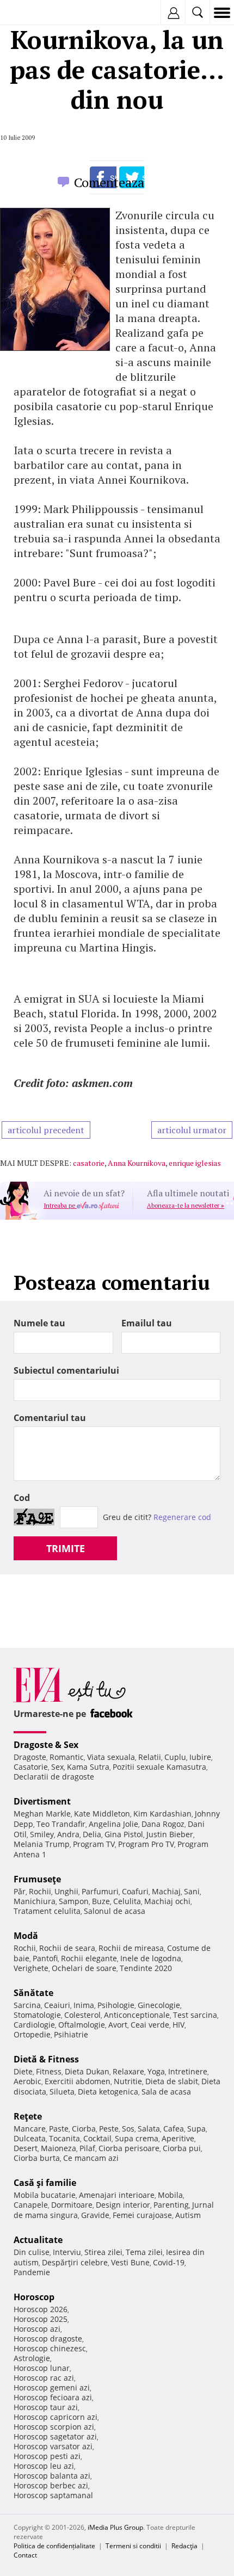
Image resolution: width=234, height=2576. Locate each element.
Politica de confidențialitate (54, 2546)
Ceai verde (150, 2025)
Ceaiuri (57, 2005)
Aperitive (178, 2138)
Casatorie (31, 1767)
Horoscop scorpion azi (54, 2427)
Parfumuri (100, 1891)
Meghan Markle (42, 1814)
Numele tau (39, 1323)
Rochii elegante (89, 1958)
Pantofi (45, 1958)
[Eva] (34, 13)
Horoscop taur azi (46, 2407)
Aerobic (27, 2081)
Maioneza (59, 2148)
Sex (57, 1767)
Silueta (62, 2092)
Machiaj (166, 1891)
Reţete (28, 2116)
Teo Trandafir (61, 1824)
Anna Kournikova (137, 1163)
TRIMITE (66, 1548)
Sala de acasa (166, 2092)
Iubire (200, 1757)
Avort (118, 2025)
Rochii (40, 1891)
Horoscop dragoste (48, 2339)
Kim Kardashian (162, 1814)
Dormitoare (72, 2205)
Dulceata (30, 2138)
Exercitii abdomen (78, 2081)
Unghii (66, 1891)
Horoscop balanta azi (52, 2476)
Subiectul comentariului (66, 1370)
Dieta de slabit (172, 2081)
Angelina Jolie (113, 1824)
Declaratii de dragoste (54, 1777)
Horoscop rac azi (44, 2378)
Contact (25, 2555)
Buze (101, 1901)
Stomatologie (37, 2015)
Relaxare (128, 2071)
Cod (22, 1498)
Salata (149, 2129)
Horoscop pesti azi (47, 2456)
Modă (26, 1936)
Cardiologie (34, 2025)
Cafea (174, 2129)
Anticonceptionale (137, 2015)
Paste (59, 2129)
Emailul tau (147, 1323)
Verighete (31, 1968)
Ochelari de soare (84, 1968)
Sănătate (33, 1993)
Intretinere (188, 2071)
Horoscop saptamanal (53, 2495)
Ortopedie (32, 2034)
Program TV (94, 1844)
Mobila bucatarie (45, 2195)
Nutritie (128, 2081)
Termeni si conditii (133, 2546)
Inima (84, 2005)
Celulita (127, 1901)
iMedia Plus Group (115, 2527)
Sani (192, 1891)
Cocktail (97, 2138)
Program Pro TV (146, 1844)
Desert (26, 2148)
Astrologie (32, 2358)
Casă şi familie (45, 2183)
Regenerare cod (182, 1517)
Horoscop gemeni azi (52, 2387)
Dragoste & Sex (46, 1745)
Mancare (30, 2129)
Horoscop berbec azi (51, 2485)
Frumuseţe (37, 1879)
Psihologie (116, 2005)
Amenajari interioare (117, 2195)
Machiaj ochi (167, 1901)
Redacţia (184, 2546)
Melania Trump (42, 1844)
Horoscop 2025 (41, 2319)
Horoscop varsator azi (53, 2446)
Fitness (49, 2071)
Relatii (150, 1757)
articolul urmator (192, 1130)
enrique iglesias (195, 1163)
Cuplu (175, 1757)
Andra (68, 1834)
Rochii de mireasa (131, 1948)
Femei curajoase (142, 2215)
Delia (92, 1834)
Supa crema (137, 2138)
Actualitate (38, 2240)
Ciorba (84, 2129)
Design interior (123, 2205)
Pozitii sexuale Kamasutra (159, 1767)
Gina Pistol (124, 1834)
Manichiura (35, 1901)
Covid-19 (169, 2262)
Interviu (67, 2252)
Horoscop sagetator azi (55, 2436)
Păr (20, 1891)
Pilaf (87, 2148)
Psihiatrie (71, 2034)
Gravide (95, 2215)
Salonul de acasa (115, 1911)
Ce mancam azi (91, 2158)
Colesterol (82, 2015)
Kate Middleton (102, 1814)
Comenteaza (109, 182)
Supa (196, 2129)
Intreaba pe (60, 1206)
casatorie (89, 1163)
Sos (128, 2129)
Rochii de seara (67, 1948)
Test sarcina (195, 2015)
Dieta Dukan (87, 2071)
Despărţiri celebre (75, 2262)
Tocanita (64, 2138)
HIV (178, 2025)
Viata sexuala (111, 1757)
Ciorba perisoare (129, 2148)
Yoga (156, 2071)
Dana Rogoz (163, 1824)
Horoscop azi (37, 2329)
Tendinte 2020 (146, 1968)
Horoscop (34, 2297)
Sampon (74, 1901)
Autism (188, 2215)
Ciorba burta (37, 2158)
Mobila (170, 2195)
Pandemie (32, 2272)
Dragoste (30, 1757)
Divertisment (42, 1801)
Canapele (31, 2205)
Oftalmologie (82, 2025)
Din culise (32, 2252)
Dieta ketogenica (108, 2092)
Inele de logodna (151, 1958)
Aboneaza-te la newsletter (186, 1206)
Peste (109, 2129)
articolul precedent (46, 1130)
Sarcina (27, 2005)
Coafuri (135, 1891)
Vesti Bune (130, 2262)
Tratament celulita (47, 1911)
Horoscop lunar (42, 2368)
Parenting (171, 2205)
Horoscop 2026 (41, 2309)
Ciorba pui (182, 2148)
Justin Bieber (170, 1834)
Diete (23, 2071)
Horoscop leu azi (44, 2466)
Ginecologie (159, 2005)
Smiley (42, 1834)
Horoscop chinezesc (50, 2348)
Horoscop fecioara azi (53, 2397)
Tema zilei (144, 2252)
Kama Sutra (88, 1767)
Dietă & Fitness (46, 2059)
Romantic (67, 1757)
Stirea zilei (103, 2252)
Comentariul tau (50, 1418)
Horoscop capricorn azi (56, 2417)
